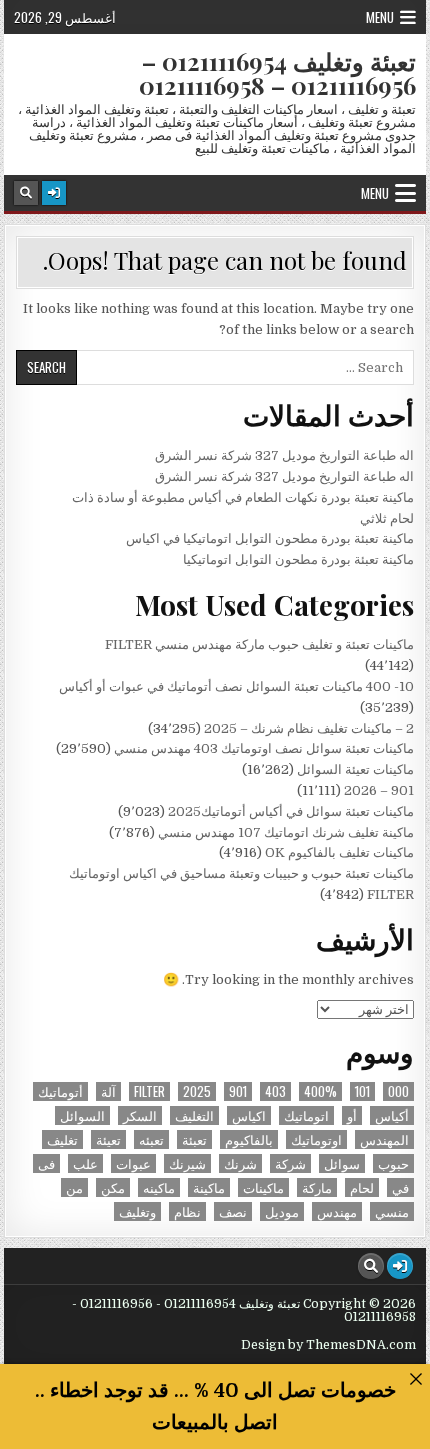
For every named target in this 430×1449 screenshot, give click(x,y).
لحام (362, 1187)
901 (238, 1091)
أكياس (392, 1115)
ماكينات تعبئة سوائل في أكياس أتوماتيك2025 (291, 811)
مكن (113, 1187)
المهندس (384, 1139)
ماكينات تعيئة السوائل (355, 769)
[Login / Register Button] (54, 193)
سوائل (342, 1163)
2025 (197, 1091)
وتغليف (137, 1211)
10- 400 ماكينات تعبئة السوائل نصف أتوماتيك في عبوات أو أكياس (236, 686)
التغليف (194, 1115)
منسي (392, 1211)
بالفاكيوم (249, 1139)
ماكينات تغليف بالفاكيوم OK (339, 852)
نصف (233, 1211)
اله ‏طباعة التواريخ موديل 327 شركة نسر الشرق (284, 455)
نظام (187, 1211)
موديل (282, 1211)
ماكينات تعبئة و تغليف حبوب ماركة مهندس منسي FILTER (259, 644)
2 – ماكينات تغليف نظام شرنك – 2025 (309, 728)
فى (46, 1163)
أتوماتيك (60, 1091)
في (400, 1187)
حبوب (393, 1163)
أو (352, 1115)
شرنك (240, 1163)
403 (275, 1091)
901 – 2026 (379, 790)
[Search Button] (26, 193)
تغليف (62, 1139)
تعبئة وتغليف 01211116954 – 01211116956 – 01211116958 (277, 73)
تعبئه (151, 1139)
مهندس (337, 1211)
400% (320, 1091)
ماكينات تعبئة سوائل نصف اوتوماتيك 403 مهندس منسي (264, 748)
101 (362, 1091)
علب (85, 1163)
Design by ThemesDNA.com (328, 1345)
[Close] (415, 1378)
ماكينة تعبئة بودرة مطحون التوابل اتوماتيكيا (298, 559)
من (74, 1187)
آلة (108, 1091)
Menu (380, 17)
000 (398, 1091)
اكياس (249, 1115)
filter (149, 1091)
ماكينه (159, 1187)
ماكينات (263, 1187)
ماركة (317, 1187)
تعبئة (194, 1139)
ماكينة (209, 1187)
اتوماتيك (306, 1115)
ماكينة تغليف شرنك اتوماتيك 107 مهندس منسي (286, 832)
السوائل (82, 1115)
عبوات (133, 1163)
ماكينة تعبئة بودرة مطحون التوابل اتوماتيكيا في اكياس (270, 538)
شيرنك (187, 1163)
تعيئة (108, 1139)
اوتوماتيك (316, 1139)
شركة (290, 1163)
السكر (140, 1115)
